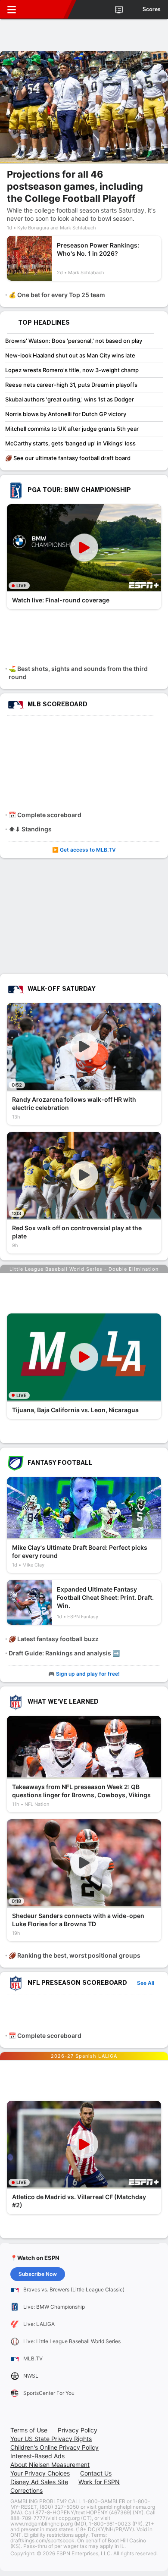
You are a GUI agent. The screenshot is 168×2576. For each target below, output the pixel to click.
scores (152, 9)
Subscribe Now (38, 2274)
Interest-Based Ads (37, 2456)
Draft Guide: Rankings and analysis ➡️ (64, 1653)
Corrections (26, 2490)
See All (146, 1983)
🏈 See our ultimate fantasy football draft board (68, 458)
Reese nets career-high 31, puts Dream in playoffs (71, 385)
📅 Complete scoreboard (45, 815)
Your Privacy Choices (40, 2473)
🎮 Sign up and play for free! (84, 1674)
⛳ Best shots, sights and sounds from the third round (78, 673)
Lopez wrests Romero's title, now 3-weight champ (72, 370)
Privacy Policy (78, 2430)
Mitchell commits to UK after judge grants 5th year (72, 429)
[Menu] (12, 9)
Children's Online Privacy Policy (54, 2447)
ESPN (46, 9)
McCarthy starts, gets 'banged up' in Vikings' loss (70, 443)
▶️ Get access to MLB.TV (84, 850)
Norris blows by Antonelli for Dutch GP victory (66, 414)
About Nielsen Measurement (50, 2465)
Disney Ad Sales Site (39, 2482)
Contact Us (96, 2473)
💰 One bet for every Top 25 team (57, 295)
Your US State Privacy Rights (51, 2439)
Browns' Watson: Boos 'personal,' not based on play (74, 341)
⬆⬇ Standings (30, 829)
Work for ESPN (99, 2482)
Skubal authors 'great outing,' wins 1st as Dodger (70, 399)
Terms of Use (29, 2430)
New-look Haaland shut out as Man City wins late (70, 355)
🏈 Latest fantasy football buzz (54, 1639)
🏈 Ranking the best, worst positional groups (75, 1955)
